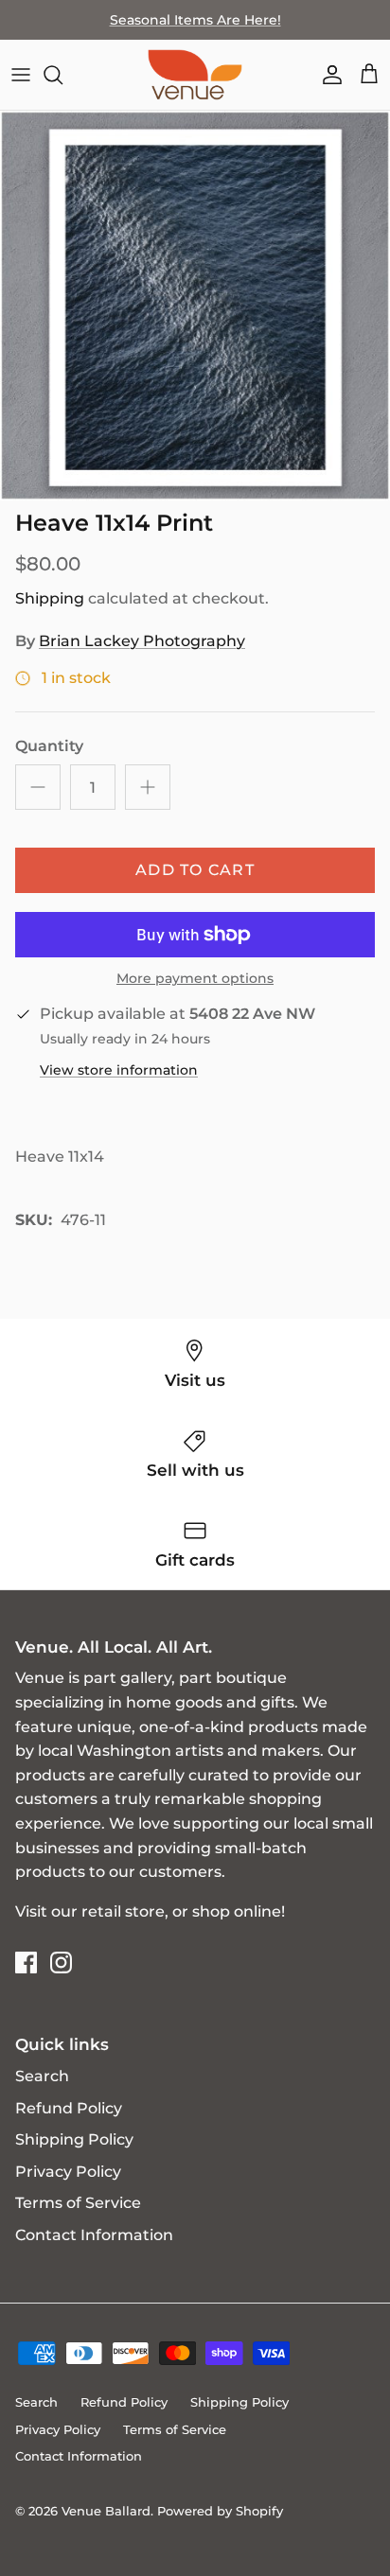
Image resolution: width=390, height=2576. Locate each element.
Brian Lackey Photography (142, 641)
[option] (195, 306)
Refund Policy (69, 2108)
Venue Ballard (106, 2511)
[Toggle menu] (21, 75)
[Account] (328, 75)
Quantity (49, 746)
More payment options (195, 979)
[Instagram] (61, 1963)
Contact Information (94, 2235)
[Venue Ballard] (195, 75)
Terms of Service (78, 2203)
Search (42, 2076)
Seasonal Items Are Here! (195, 20)
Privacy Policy (68, 2172)
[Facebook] (26, 1963)
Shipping (50, 598)
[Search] (62, 75)
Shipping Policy (74, 2139)
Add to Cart (195, 870)
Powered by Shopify (220, 2511)
